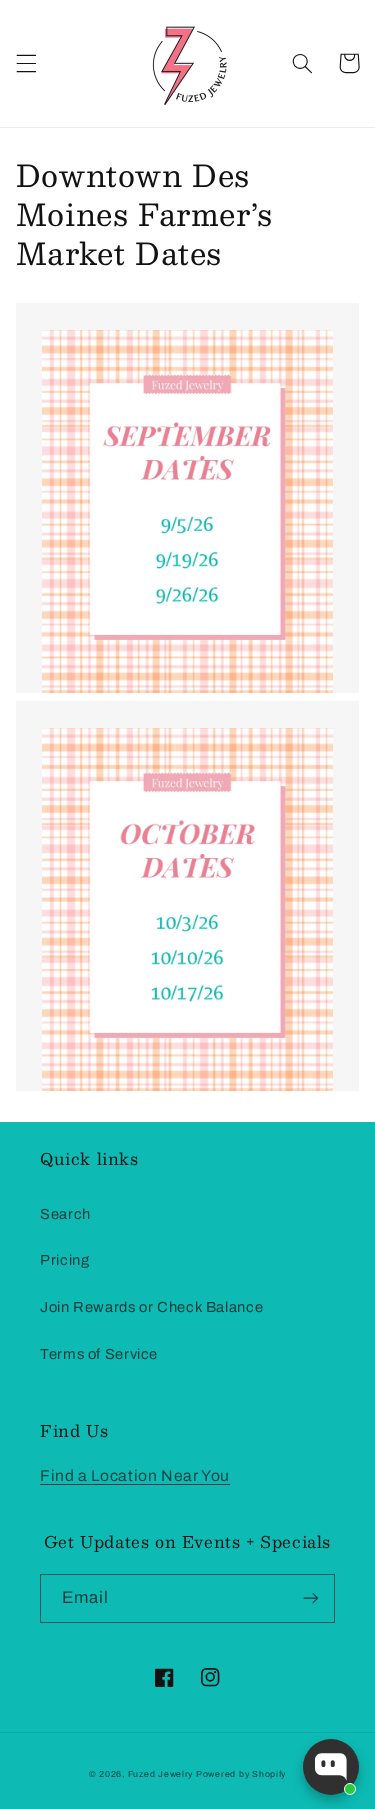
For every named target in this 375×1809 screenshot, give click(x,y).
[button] (26, 63)
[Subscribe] (311, 1598)
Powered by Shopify (241, 1774)
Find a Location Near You (135, 1475)
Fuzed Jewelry (162, 1774)
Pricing (64, 1260)
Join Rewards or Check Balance (151, 1307)
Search (65, 1214)
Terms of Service (99, 1354)
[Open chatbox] (331, 1767)
